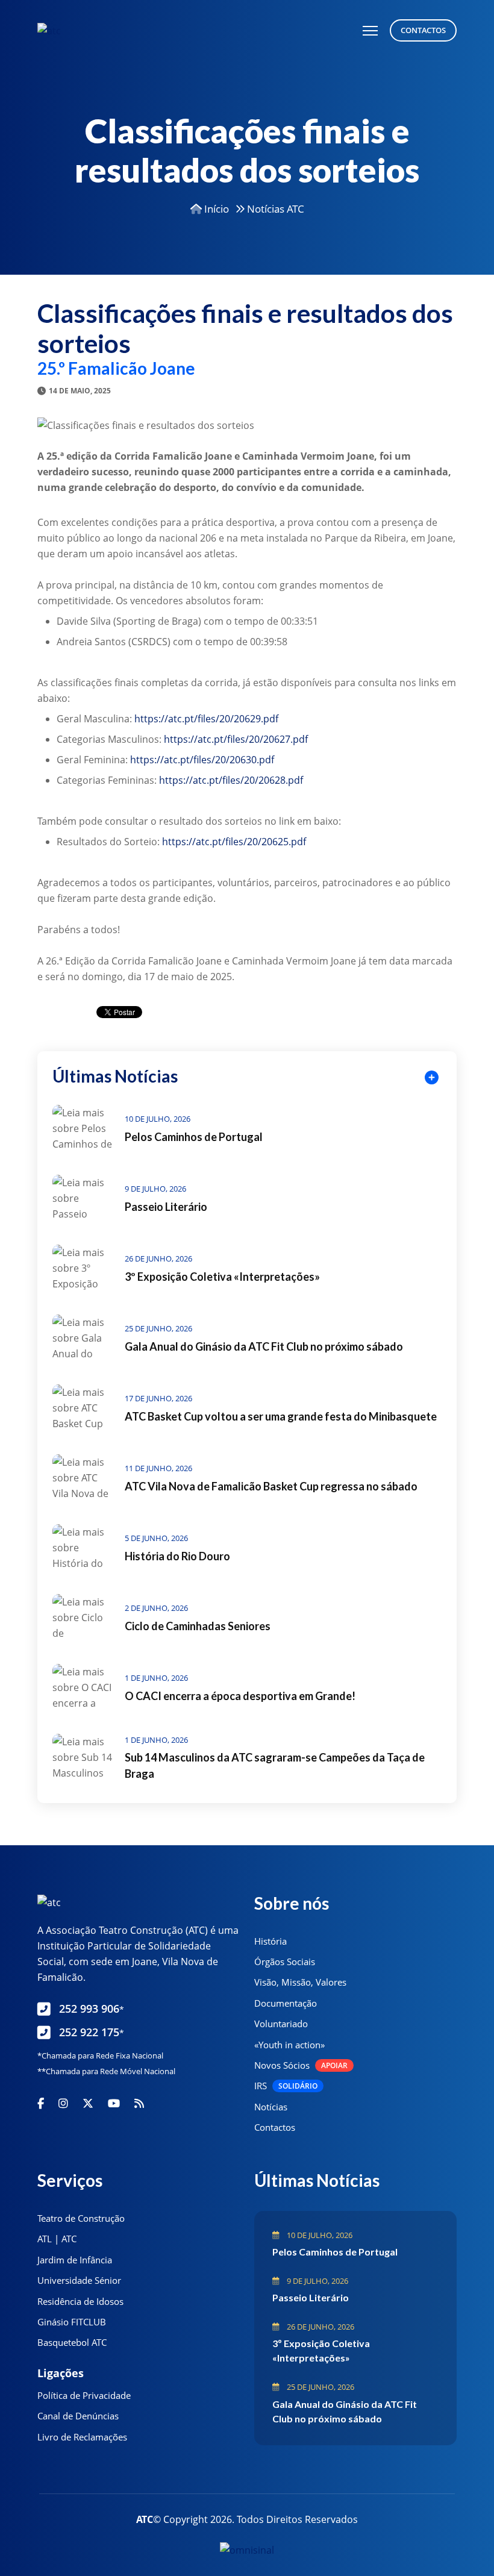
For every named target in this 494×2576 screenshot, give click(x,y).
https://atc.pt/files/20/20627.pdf (236, 739)
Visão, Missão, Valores (300, 1982)
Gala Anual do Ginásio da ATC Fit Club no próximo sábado (264, 1346)
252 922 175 (92, 2032)
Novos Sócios (301, 2065)
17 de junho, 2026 (158, 1398)
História (270, 1941)
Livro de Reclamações (82, 2437)
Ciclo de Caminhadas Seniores (198, 1626)
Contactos (423, 30)
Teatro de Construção (81, 2218)
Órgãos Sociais (285, 1962)
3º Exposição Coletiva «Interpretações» (222, 1277)
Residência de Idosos (80, 2301)
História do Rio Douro (177, 1556)
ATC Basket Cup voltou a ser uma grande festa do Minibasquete (281, 1416)
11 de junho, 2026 (158, 1468)
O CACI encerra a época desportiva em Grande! (240, 1696)
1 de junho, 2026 (156, 1678)
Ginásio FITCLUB (72, 2322)
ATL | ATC (57, 2239)
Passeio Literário (166, 1207)
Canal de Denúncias (78, 2416)
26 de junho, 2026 (158, 1258)
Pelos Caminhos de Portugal (194, 1137)
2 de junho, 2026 (156, 1608)
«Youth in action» (289, 2045)
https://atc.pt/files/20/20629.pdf (206, 719)
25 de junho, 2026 (158, 1328)
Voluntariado (281, 2024)
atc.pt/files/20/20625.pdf (251, 842)
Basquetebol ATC (72, 2342)
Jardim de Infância (75, 2260)
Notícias (271, 2107)
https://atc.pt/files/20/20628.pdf (231, 780)
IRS (286, 2086)
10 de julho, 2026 (158, 1119)
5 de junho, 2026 (156, 1538)
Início (215, 209)
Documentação (286, 2003)
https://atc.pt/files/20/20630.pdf (202, 760)
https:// (179, 842)
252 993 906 (92, 2009)
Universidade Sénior (79, 2280)
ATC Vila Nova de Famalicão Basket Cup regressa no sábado (271, 1486)
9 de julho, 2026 (155, 1189)
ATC (145, 2519)
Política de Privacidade (84, 2395)
